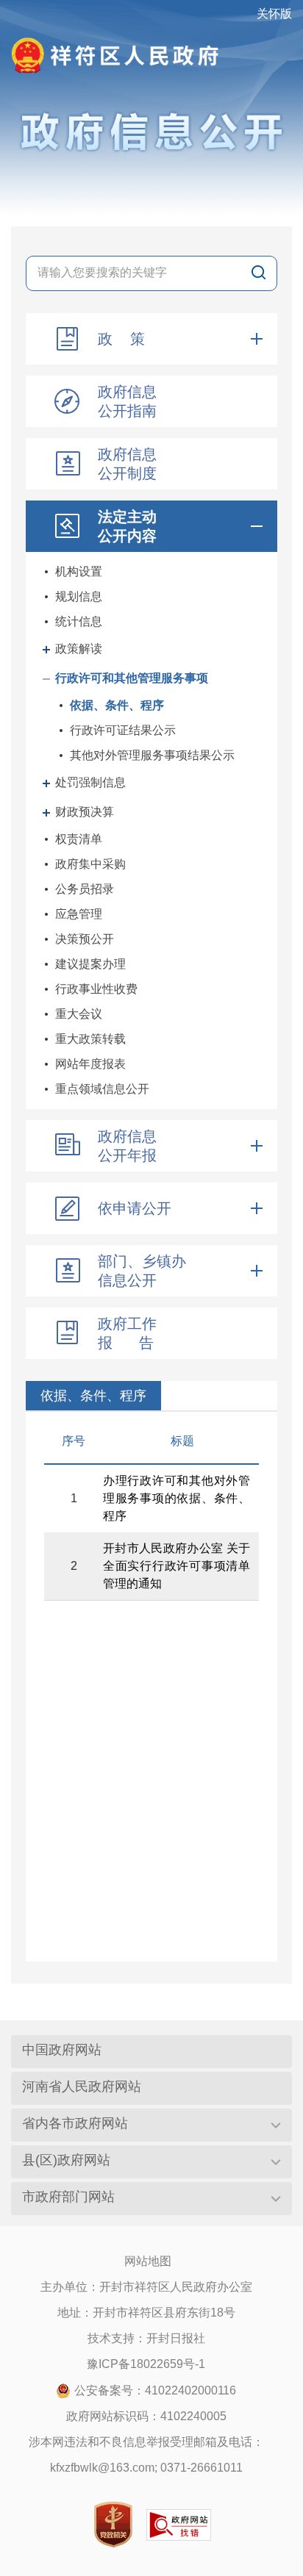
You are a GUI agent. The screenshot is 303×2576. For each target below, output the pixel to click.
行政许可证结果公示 (123, 730)
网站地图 (148, 2261)
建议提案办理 (90, 964)
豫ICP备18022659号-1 (146, 2364)
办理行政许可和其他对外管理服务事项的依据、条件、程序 (177, 1498)
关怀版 (274, 14)
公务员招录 (85, 889)
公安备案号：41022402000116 (155, 2390)
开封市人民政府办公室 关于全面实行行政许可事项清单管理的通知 (177, 1566)
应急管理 (79, 914)
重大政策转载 (90, 1039)
